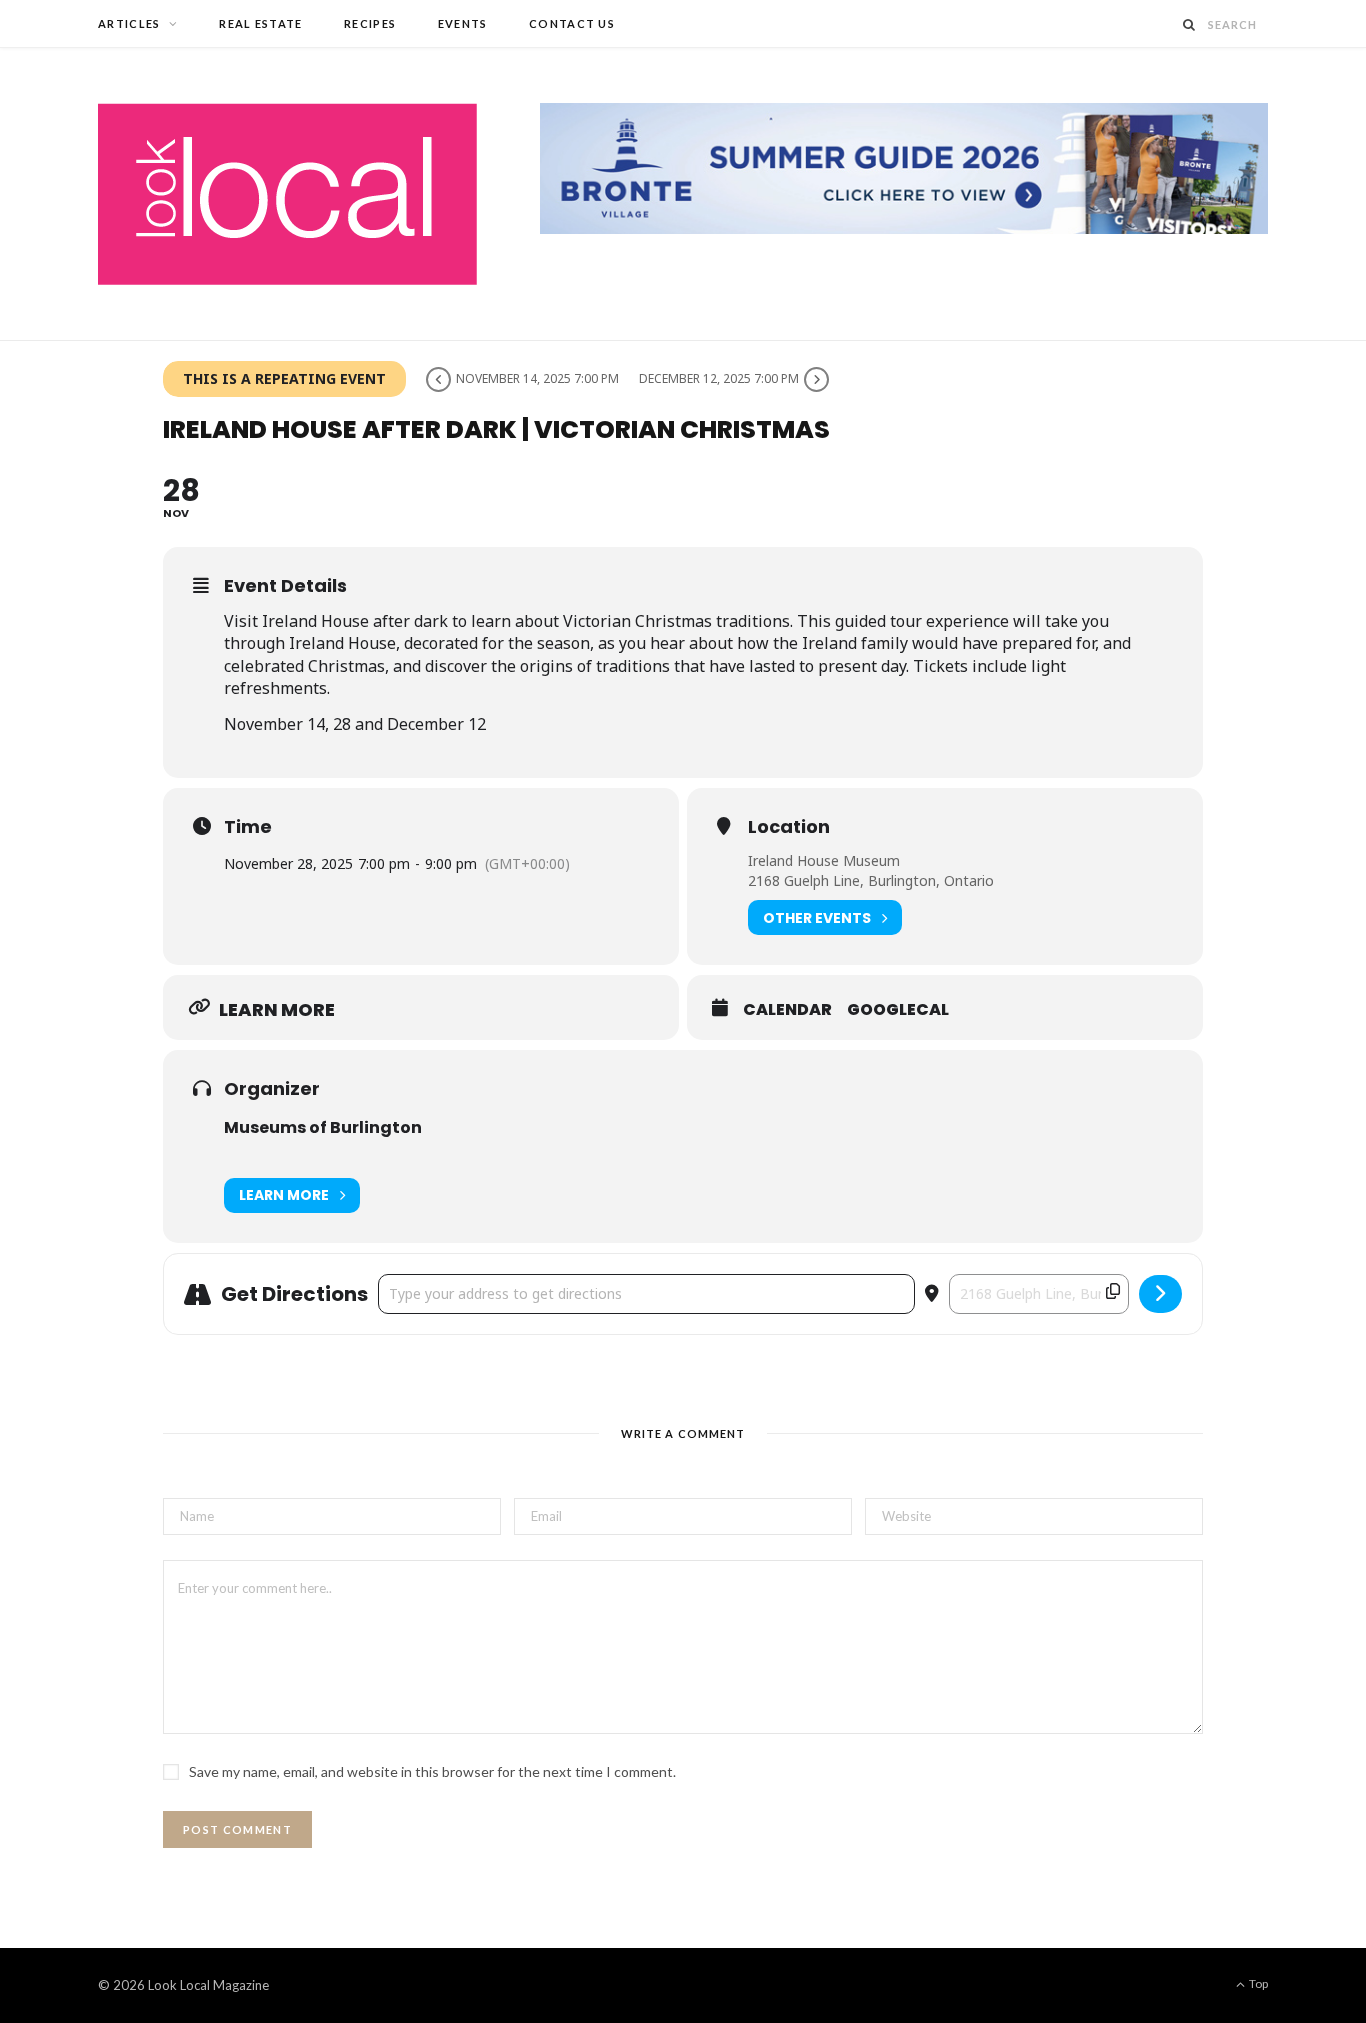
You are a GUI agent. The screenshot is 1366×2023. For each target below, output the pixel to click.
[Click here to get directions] (1160, 1294)
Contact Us (572, 23)
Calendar (787, 1010)
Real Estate (261, 23)
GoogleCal (898, 1010)
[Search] (1190, 24)
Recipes (370, 23)
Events (463, 23)
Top (1257, 1983)
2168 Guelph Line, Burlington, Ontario (871, 880)
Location (789, 827)
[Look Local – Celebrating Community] (287, 194)
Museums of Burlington (323, 1127)
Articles (129, 23)
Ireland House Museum (824, 860)
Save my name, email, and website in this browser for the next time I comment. (432, 1771)
